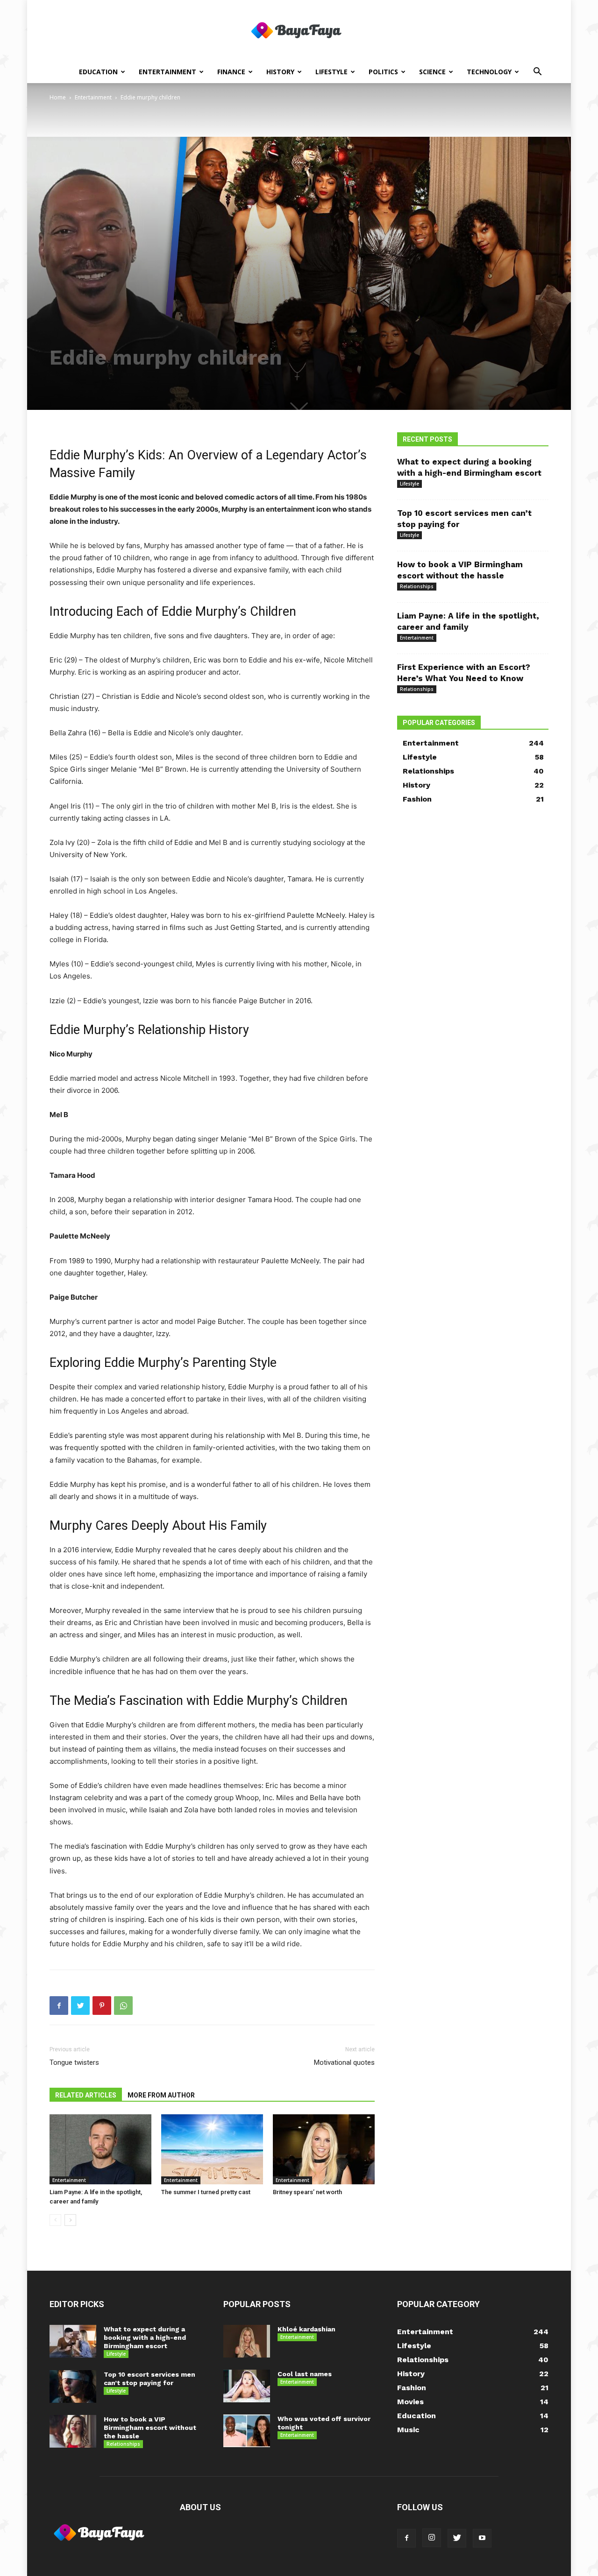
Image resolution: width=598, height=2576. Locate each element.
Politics (383, 72)
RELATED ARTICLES (86, 2095)
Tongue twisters (74, 2062)
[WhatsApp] (123, 2006)
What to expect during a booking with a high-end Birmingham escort (145, 2337)
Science (432, 72)
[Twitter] (80, 2006)
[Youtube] (482, 2538)
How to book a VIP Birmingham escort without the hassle (150, 2428)
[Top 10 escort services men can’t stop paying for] (73, 2386)
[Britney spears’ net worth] (324, 2149)
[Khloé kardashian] (247, 2341)
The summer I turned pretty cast (206, 2192)
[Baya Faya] (299, 31)
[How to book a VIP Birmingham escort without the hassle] (73, 2431)
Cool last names (305, 2374)
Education (98, 72)
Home (58, 97)
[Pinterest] (102, 2006)
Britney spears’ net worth (307, 2192)
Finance (231, 72)
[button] (537, 73)
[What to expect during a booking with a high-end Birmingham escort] (73, 2341)
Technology (489, 72)
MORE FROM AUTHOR (161, 2095)
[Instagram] (432, 2538)
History (280, 72)
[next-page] (70, 2220)
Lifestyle (331, 72)
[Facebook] (59, 2006)
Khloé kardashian (306, 2329)
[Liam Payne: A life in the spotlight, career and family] (100, 2149)
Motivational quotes (344, 2062)
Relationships (417, 586)
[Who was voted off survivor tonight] (247, 2431)
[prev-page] (55, 2220)
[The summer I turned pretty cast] (212, 2149)
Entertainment (167, 72)
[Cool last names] (247, 2386)
